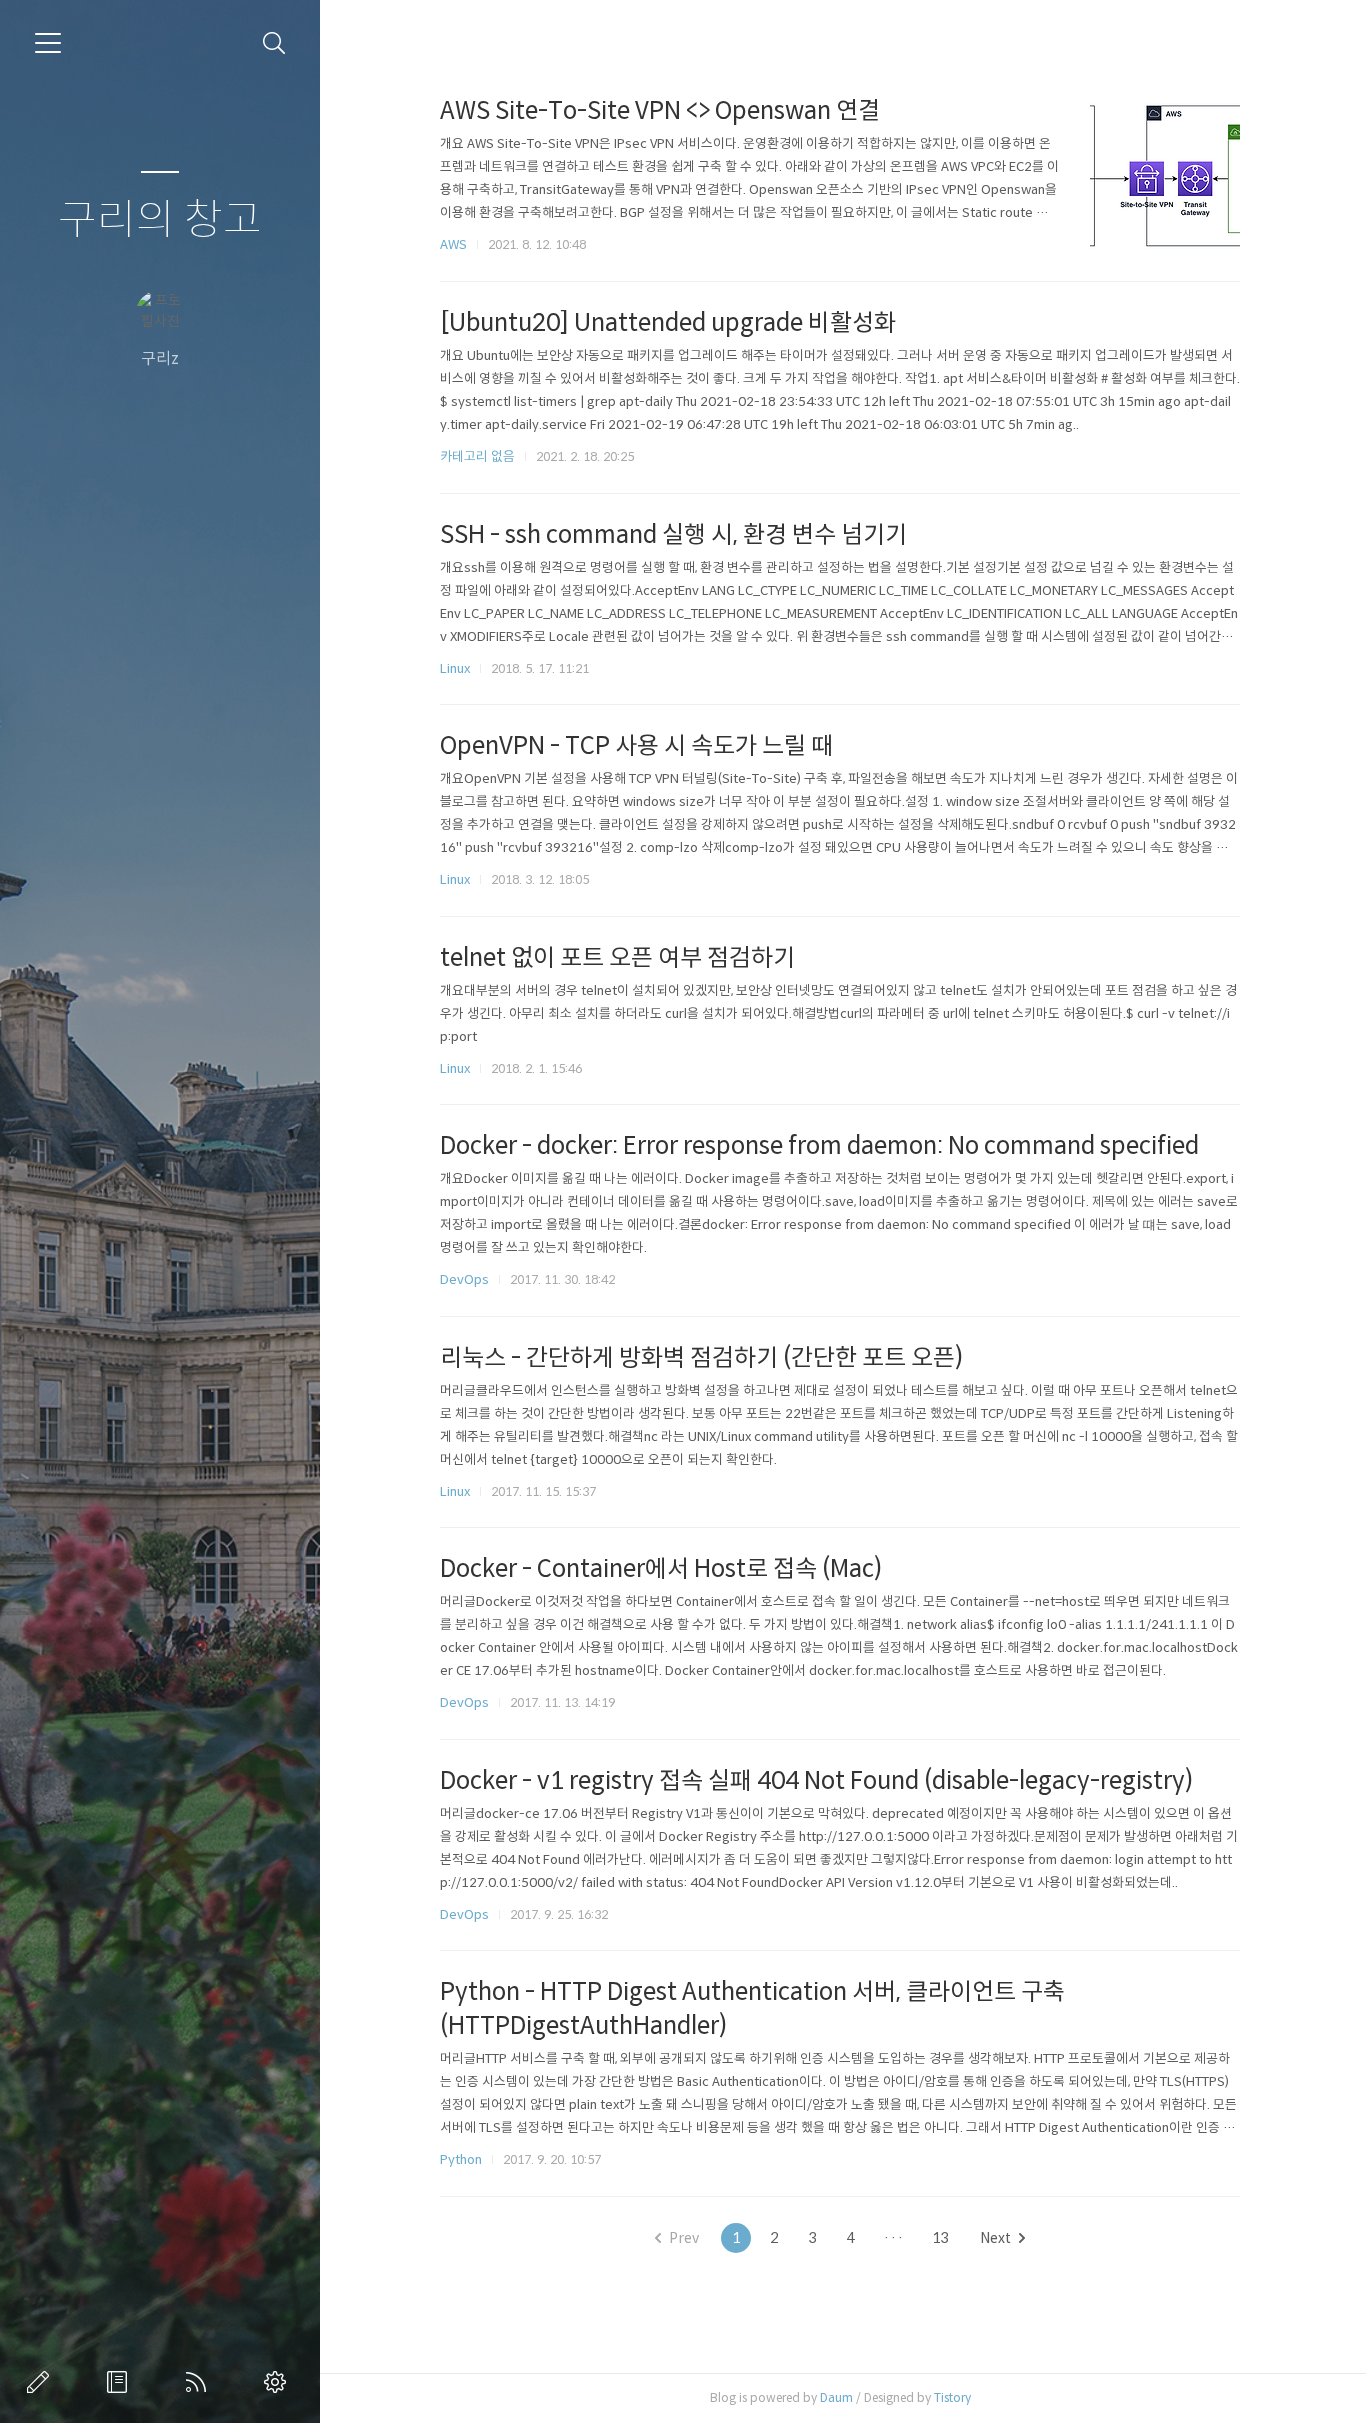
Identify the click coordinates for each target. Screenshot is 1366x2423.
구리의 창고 (160, 220)
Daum (836, 2397)
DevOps (464, 1279)
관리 (279, 2382)
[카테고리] (48, 43)
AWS (453, 244)
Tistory (952, 2397)
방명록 (121, 2382)
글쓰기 (42, 2382)
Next (995, 2238)
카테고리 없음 (477, 456)
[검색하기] (274, 43)
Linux (455, 668)
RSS (200, 2382)
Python (461, 2159)
